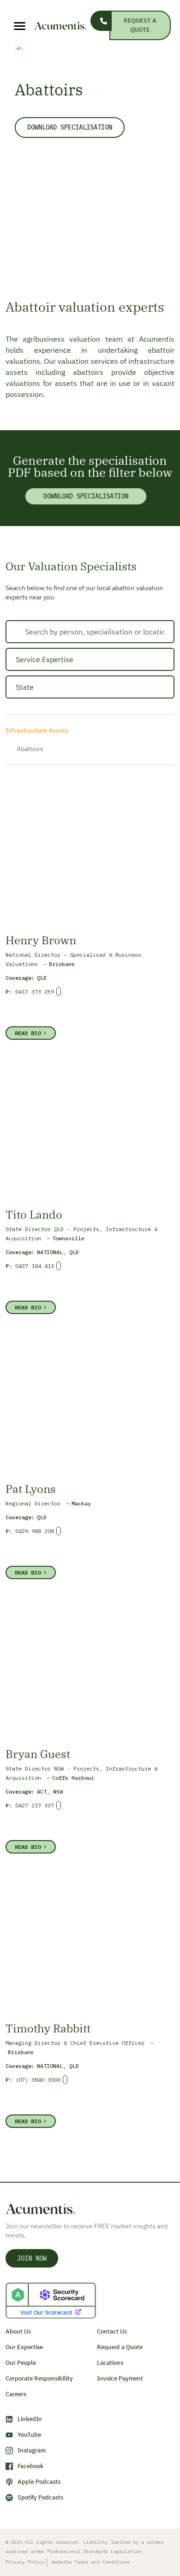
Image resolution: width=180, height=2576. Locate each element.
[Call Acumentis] (101, 21)
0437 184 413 (35, 1266)
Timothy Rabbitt (48, 2028)
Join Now (32, 2258)
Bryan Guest (38, 1754)
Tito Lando (34, 1214)
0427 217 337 (35, 1805)
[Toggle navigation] (13, 26)
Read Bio (28, 1033)
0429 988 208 (35, 1531)
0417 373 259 (35, 992)
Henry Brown (41, 940)
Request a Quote (140, 25)
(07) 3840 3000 (38, 2080)
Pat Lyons (31, 1489)
